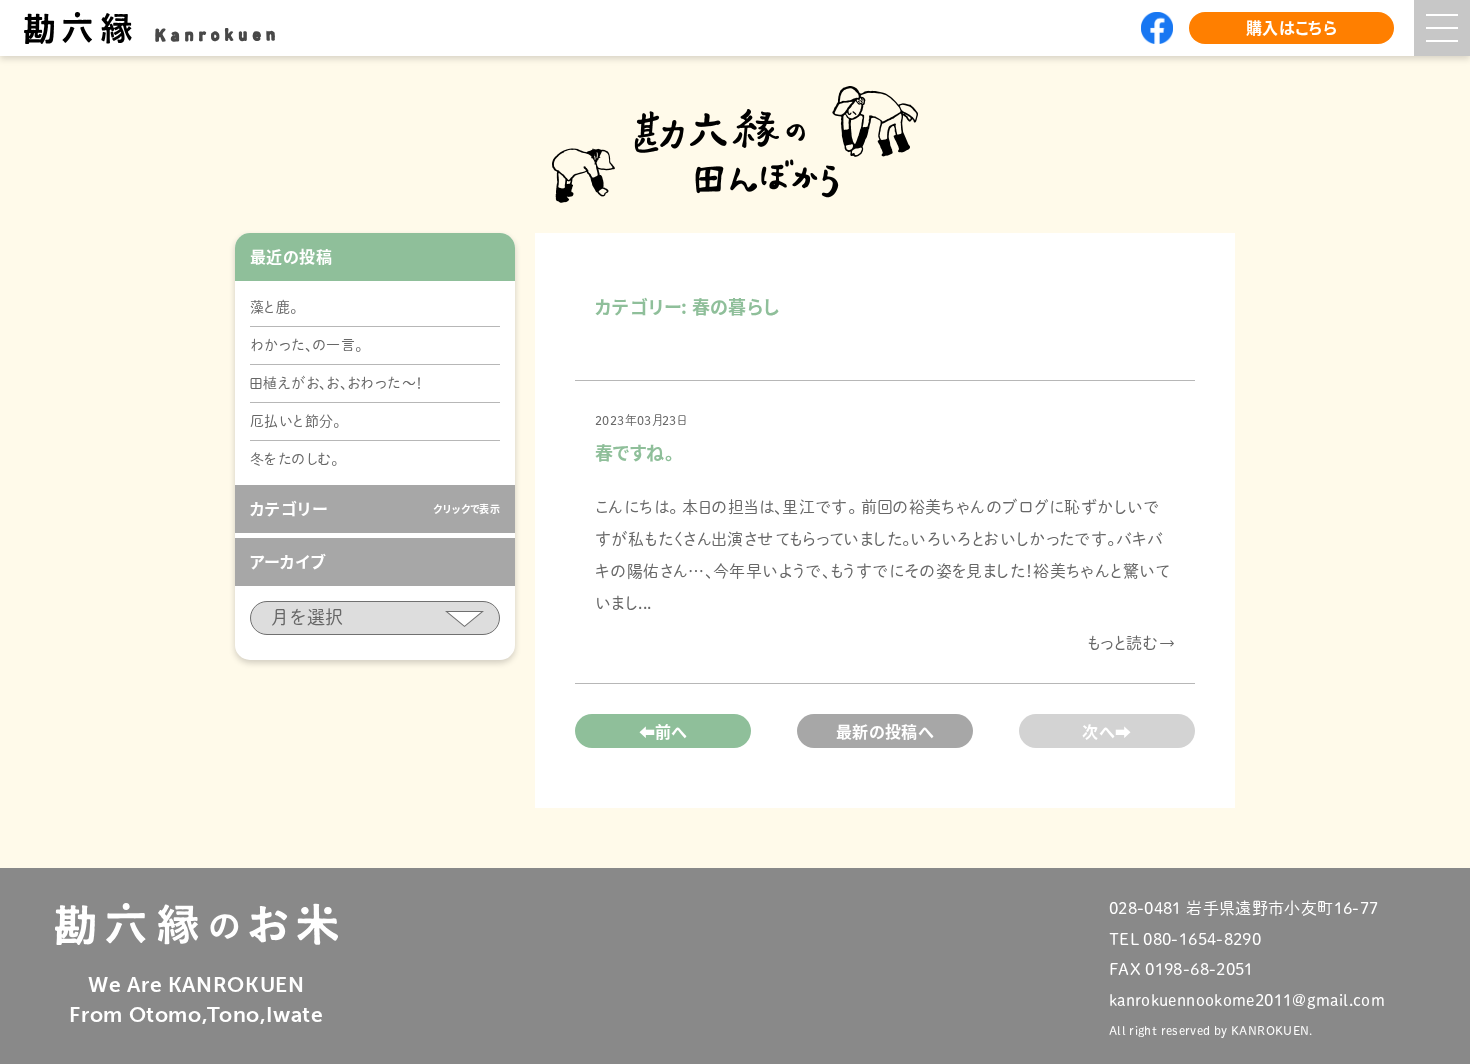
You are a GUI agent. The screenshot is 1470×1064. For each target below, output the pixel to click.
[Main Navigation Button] (1442, 28)
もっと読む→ (1131, 643)
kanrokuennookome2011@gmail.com (1247, 1000)
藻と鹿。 (274, 307)
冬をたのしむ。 (294, 459)
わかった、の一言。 (306, 345)
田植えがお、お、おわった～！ (336, 383)
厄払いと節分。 (295, 421)
